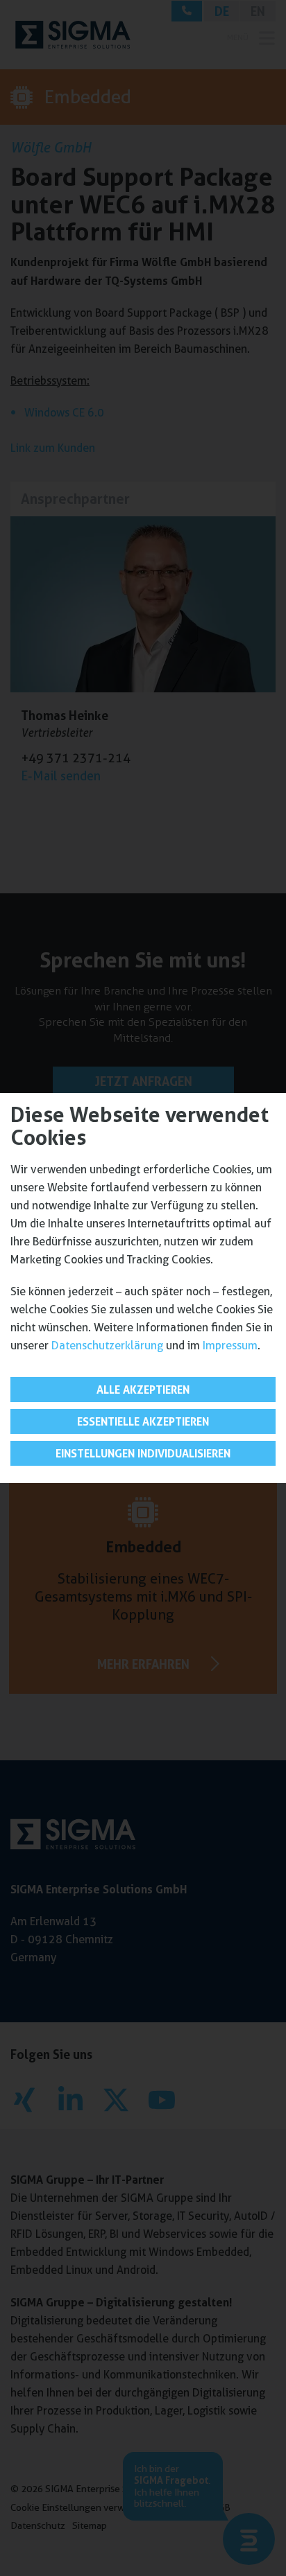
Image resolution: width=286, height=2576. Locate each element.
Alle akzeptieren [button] (143, 1390)
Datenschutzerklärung (107, 1346)
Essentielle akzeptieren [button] (143, 1421)
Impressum (230, 1346)
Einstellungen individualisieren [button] (143, 1453)
